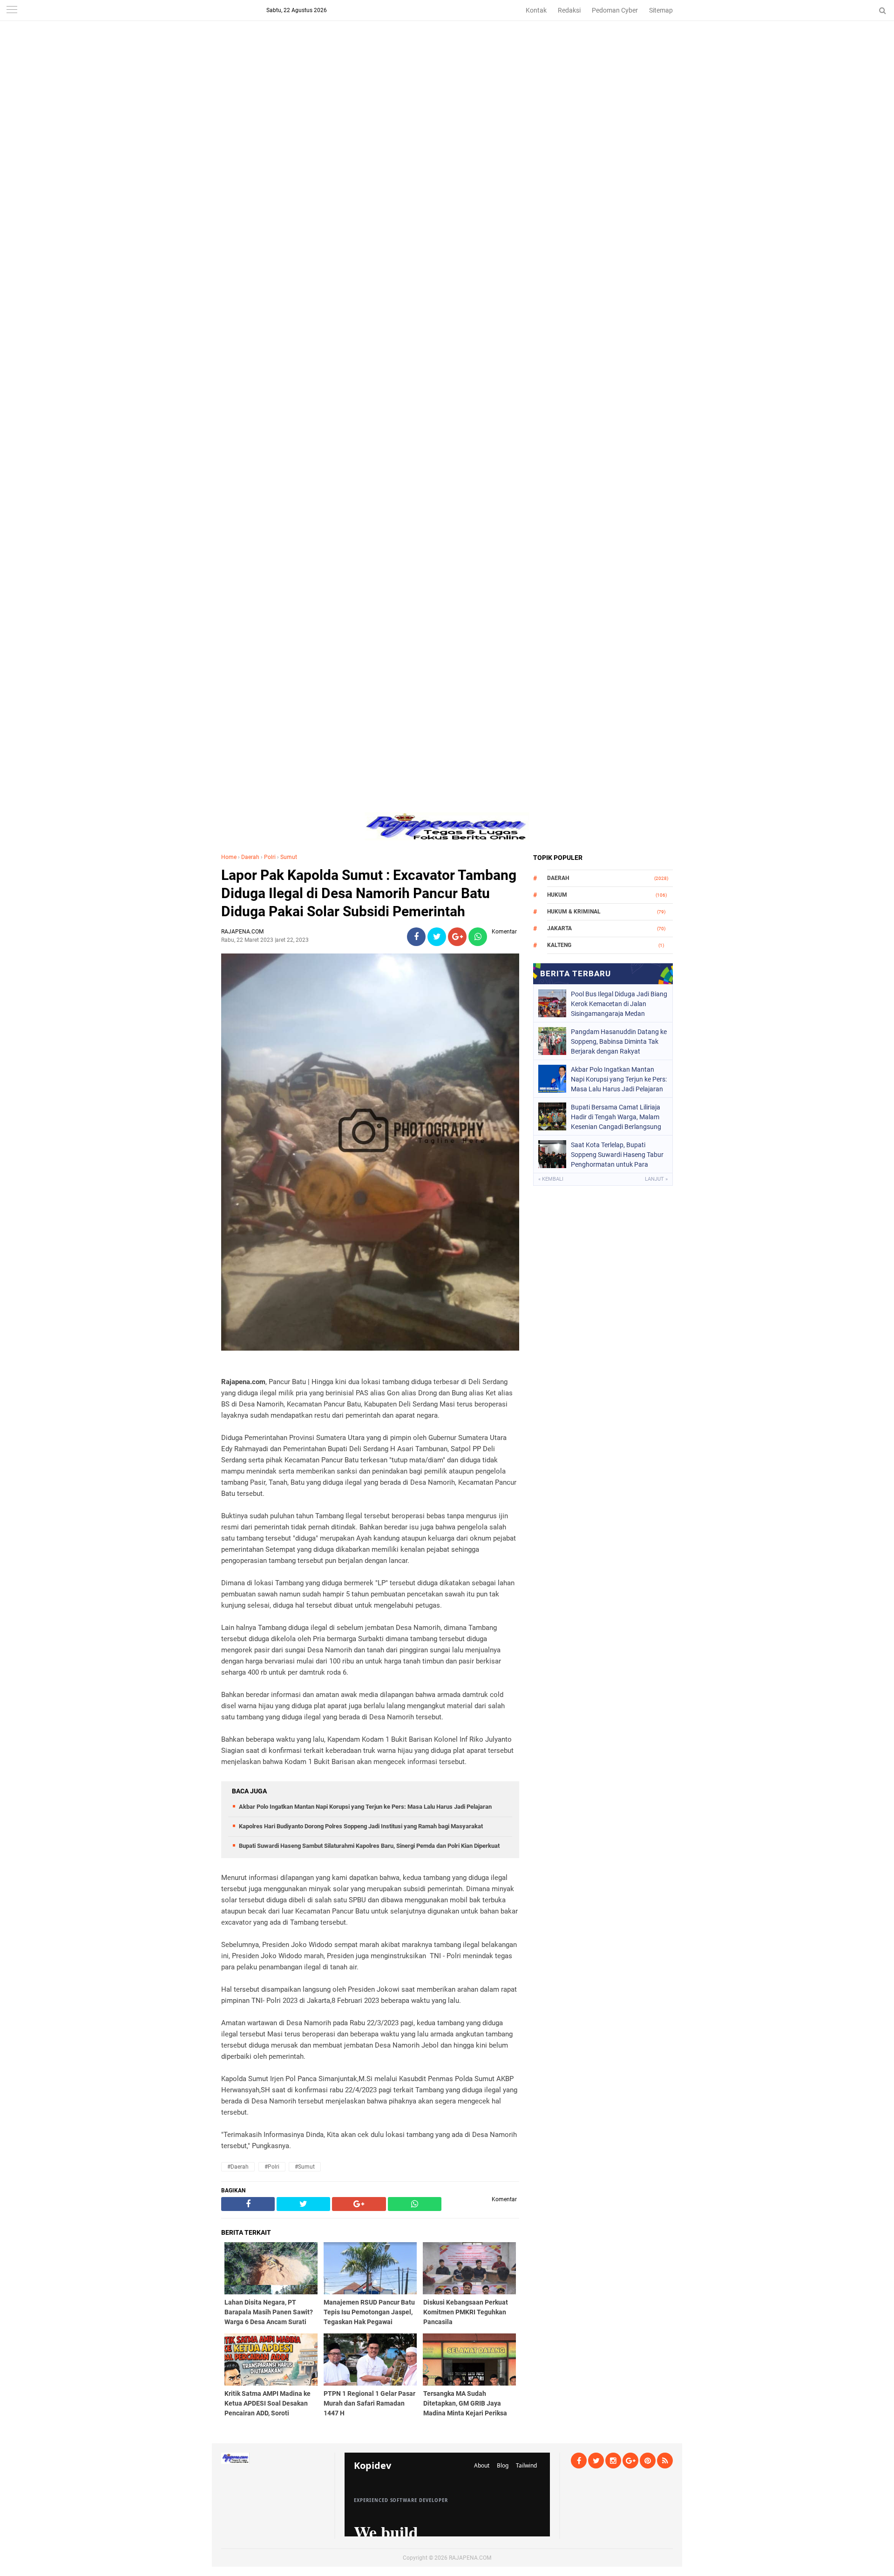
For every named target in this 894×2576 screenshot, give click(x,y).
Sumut (289, 857)
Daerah (250, 857)
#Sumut (305, 2167)
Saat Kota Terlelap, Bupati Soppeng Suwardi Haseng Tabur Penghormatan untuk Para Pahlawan (617, 1155)
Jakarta (559, 928)
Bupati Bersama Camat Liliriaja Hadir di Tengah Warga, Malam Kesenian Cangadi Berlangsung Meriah (616, 1117)
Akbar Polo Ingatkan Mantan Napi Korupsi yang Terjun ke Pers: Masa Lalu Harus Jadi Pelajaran (365, 1807)
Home (229, 857)
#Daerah (238, 2167)
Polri (270, 857)
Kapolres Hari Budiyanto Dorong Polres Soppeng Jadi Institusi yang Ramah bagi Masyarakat (361, 1826)
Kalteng (559, 945)
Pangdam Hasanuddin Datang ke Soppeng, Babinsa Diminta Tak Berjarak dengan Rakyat (619, 1041)
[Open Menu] (12, 10)
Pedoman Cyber (615, 10)
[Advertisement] (447, 65)
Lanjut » (656, 1179)
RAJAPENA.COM (470, 2558)
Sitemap (661, 10)
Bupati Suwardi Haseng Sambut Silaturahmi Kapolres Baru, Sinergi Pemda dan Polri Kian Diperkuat (369, 1846)
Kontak (536, 10)
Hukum (557, 895)
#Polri (272, 2167)
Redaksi (569, 10)
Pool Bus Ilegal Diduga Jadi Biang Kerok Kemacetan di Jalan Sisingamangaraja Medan (619, 1004)
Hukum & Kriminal (574, 912)
